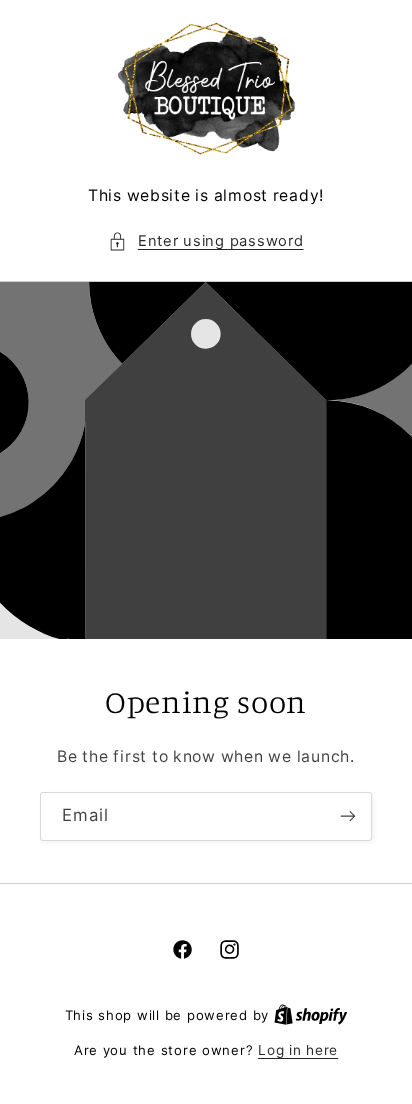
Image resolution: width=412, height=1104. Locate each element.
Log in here (298, 1050)
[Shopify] (311, 1015)
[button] (205, 242)
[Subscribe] (348, 816)
